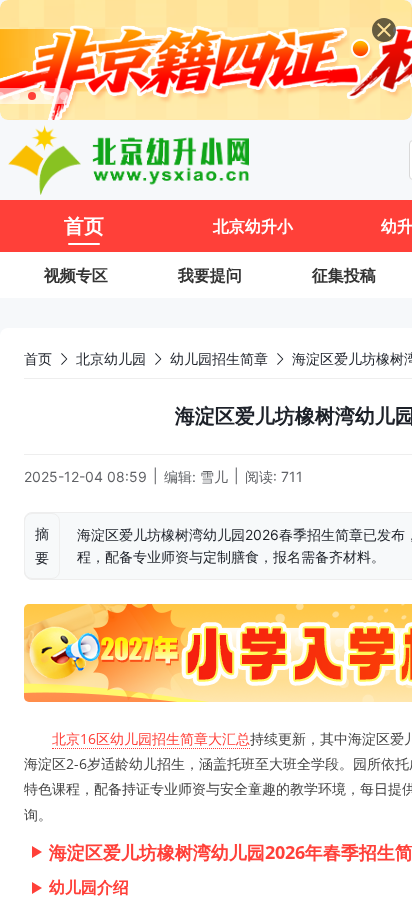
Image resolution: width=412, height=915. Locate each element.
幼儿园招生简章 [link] (219, 358)
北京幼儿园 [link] (111, 358)
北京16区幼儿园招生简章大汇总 (151, 738)
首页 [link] (38, 358)
